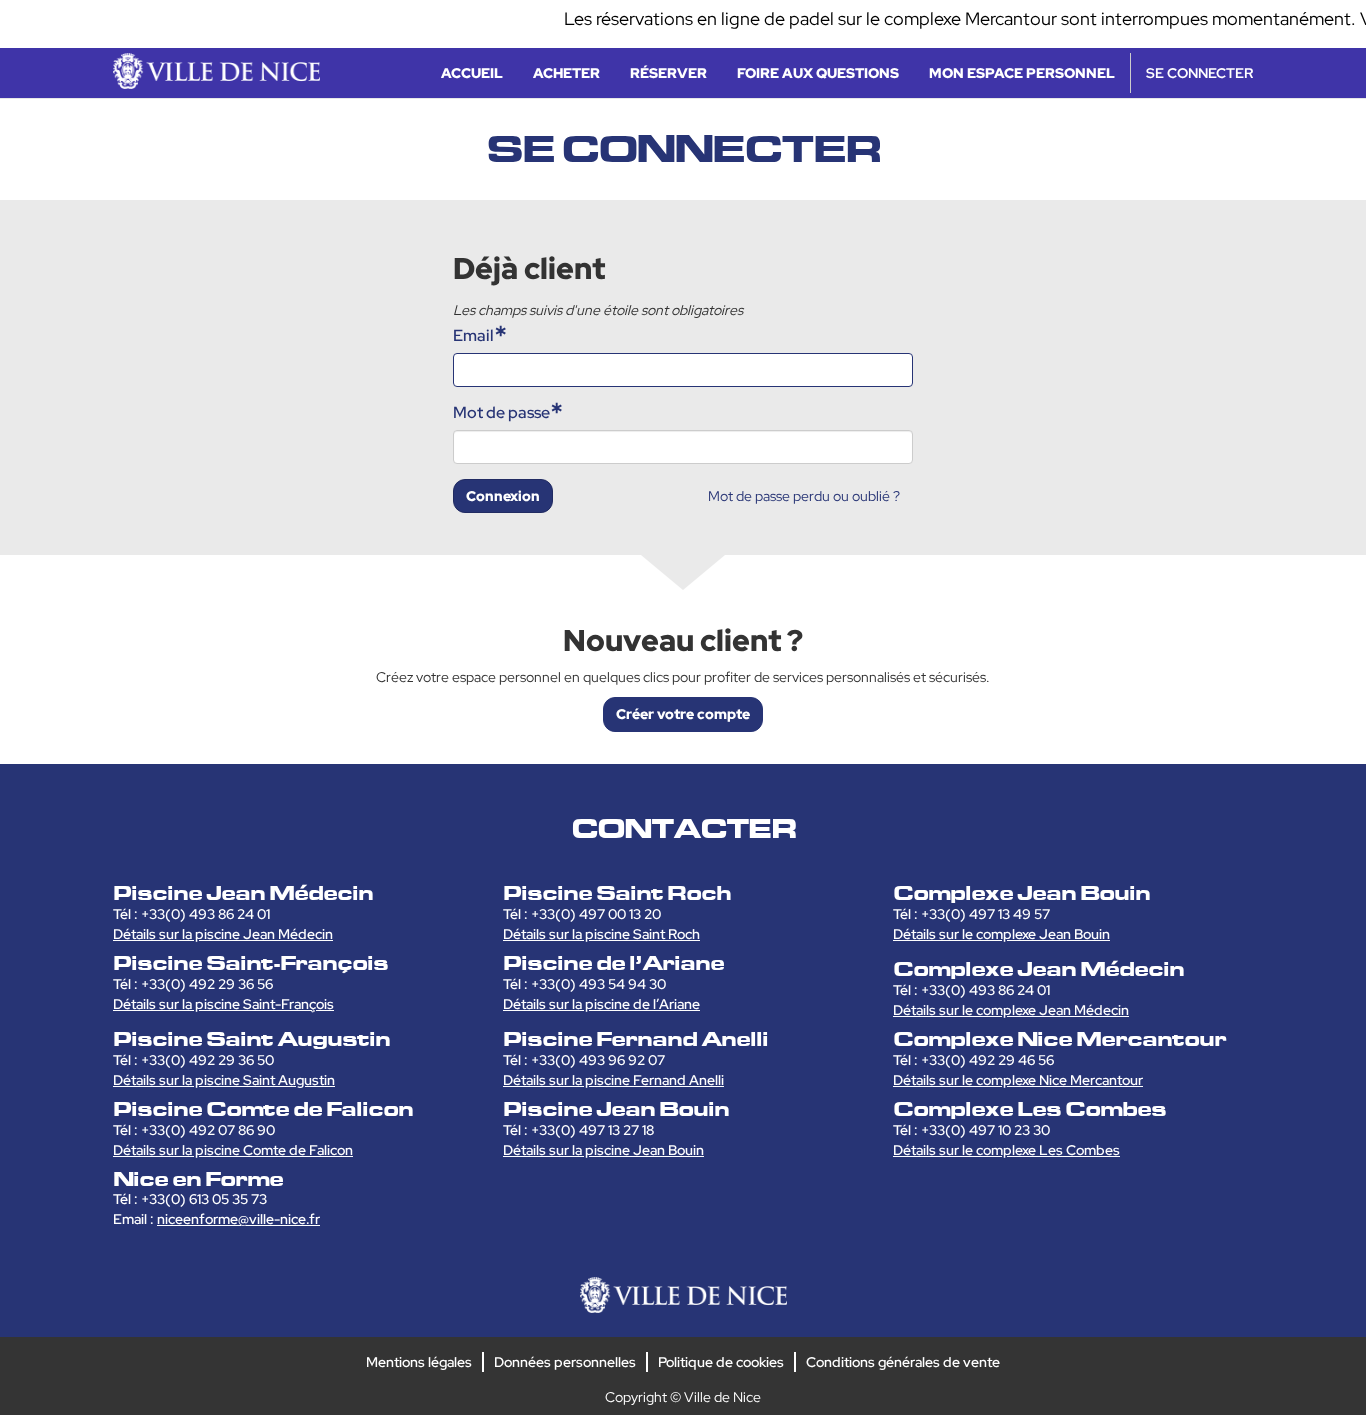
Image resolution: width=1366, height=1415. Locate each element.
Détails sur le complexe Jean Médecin (1011, 1010)
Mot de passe (501, 412)
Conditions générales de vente (903, 1362)
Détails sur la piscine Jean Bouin (603, 1150)
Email (473, 335)
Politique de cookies (721, 1362)
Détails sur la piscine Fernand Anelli (613, 1080)
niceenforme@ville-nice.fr (238, 1219)
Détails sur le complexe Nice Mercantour (1018, 1080)
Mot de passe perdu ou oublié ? (804, 496)
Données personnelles (565, 1362)
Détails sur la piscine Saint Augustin (224, 1080)
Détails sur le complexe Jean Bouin (1001, 934)
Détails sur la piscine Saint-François (223, 1004)
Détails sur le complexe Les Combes (1006, 1150)
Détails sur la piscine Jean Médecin (223, 934)
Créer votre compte (683, 714)
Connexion (503, 496)
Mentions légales (419, 1362)
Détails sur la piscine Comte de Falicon (233, 1150)
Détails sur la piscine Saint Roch (601, 934)
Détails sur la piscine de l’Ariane (601, 1004)
